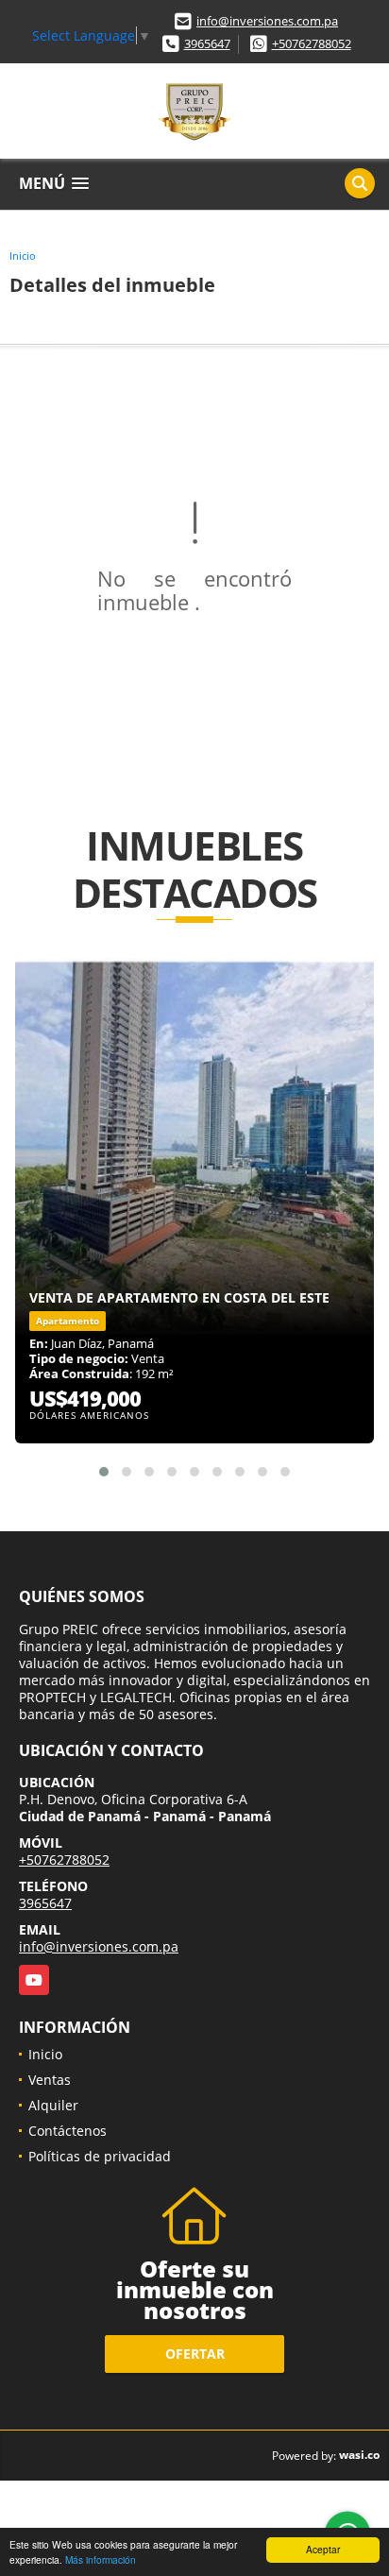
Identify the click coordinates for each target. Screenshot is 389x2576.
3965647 (207, 43)
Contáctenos (68, 2131)
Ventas (50, 2080)
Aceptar (323, 2549)
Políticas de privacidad (100, 2156)
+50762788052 (312, 43)
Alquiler (53, 2105)
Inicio (23, 256)
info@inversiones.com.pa (267, 21)
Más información (101, 2559)
